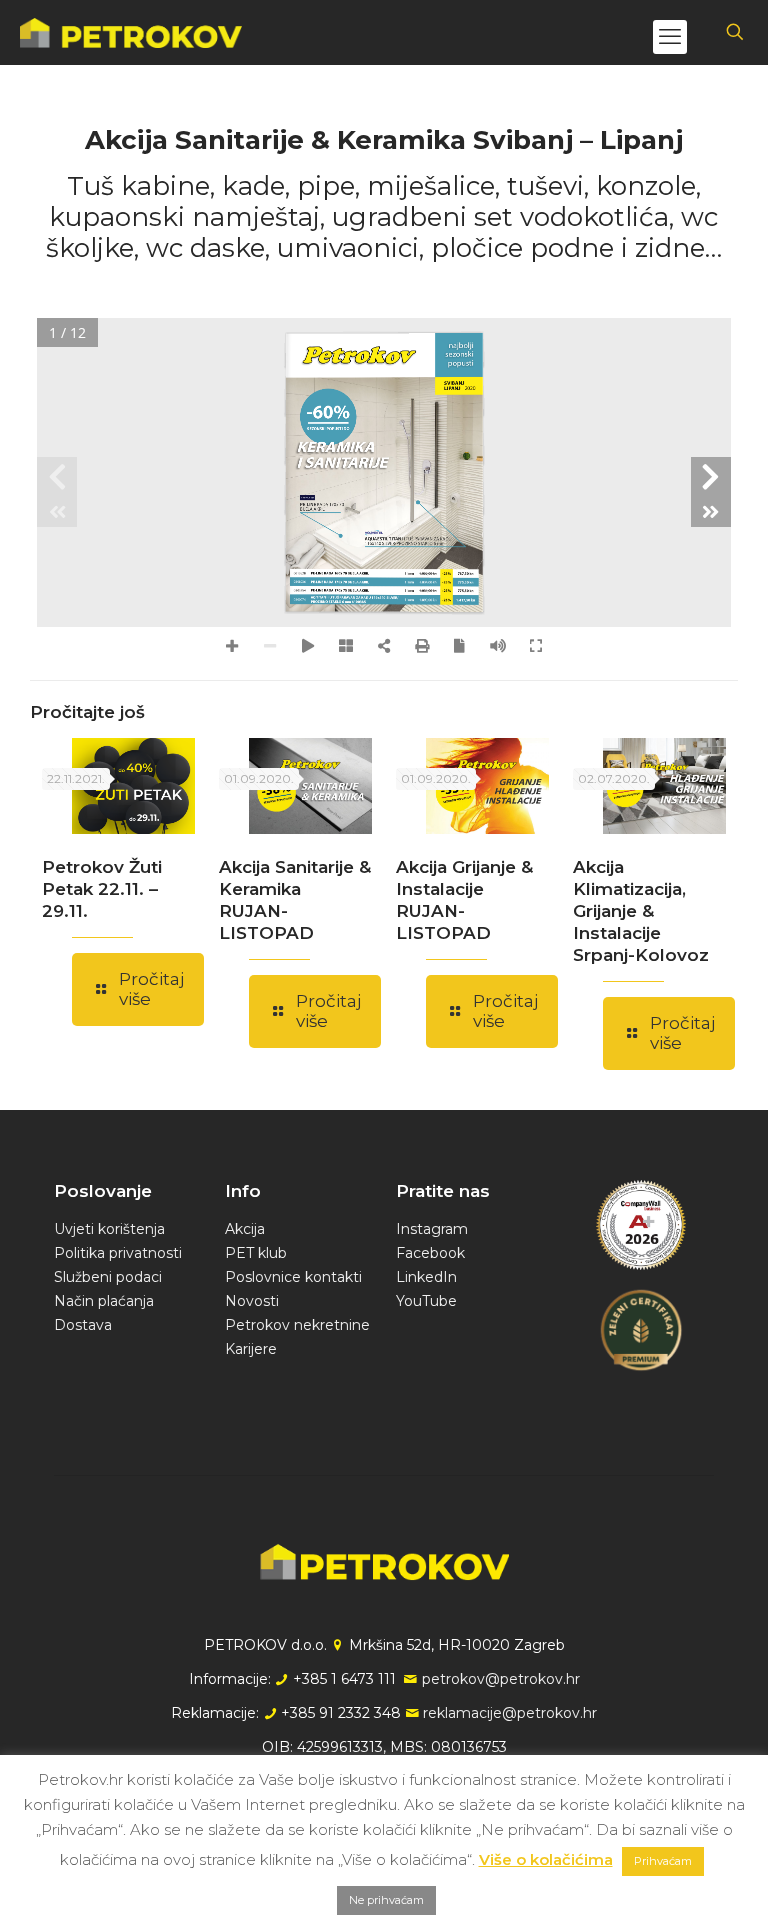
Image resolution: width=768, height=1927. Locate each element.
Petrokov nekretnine (297, 1325)
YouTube (426, 1301)
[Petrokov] (131, 32)
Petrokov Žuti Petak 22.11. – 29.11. (102, 889)
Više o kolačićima (546, 1859)
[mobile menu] (670, 37)
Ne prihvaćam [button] (386, 1900)
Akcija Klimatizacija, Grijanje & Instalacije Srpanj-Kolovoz (641, 911)
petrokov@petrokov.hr (501, 1679)
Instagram (432, 1229)
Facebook (430, 1253)
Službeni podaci (108, 1277)
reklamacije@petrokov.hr (510, 1713)
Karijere (251, 1349)
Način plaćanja (104, 1301)
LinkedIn (426, 1277)
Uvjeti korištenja (109, 1229)
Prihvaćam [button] (663, 1861)
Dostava (83, 1325)
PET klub (256, 1253)
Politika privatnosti (118, 1253)
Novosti (252, 1301)
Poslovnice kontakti (293, 1277)
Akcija (245, 1229)
